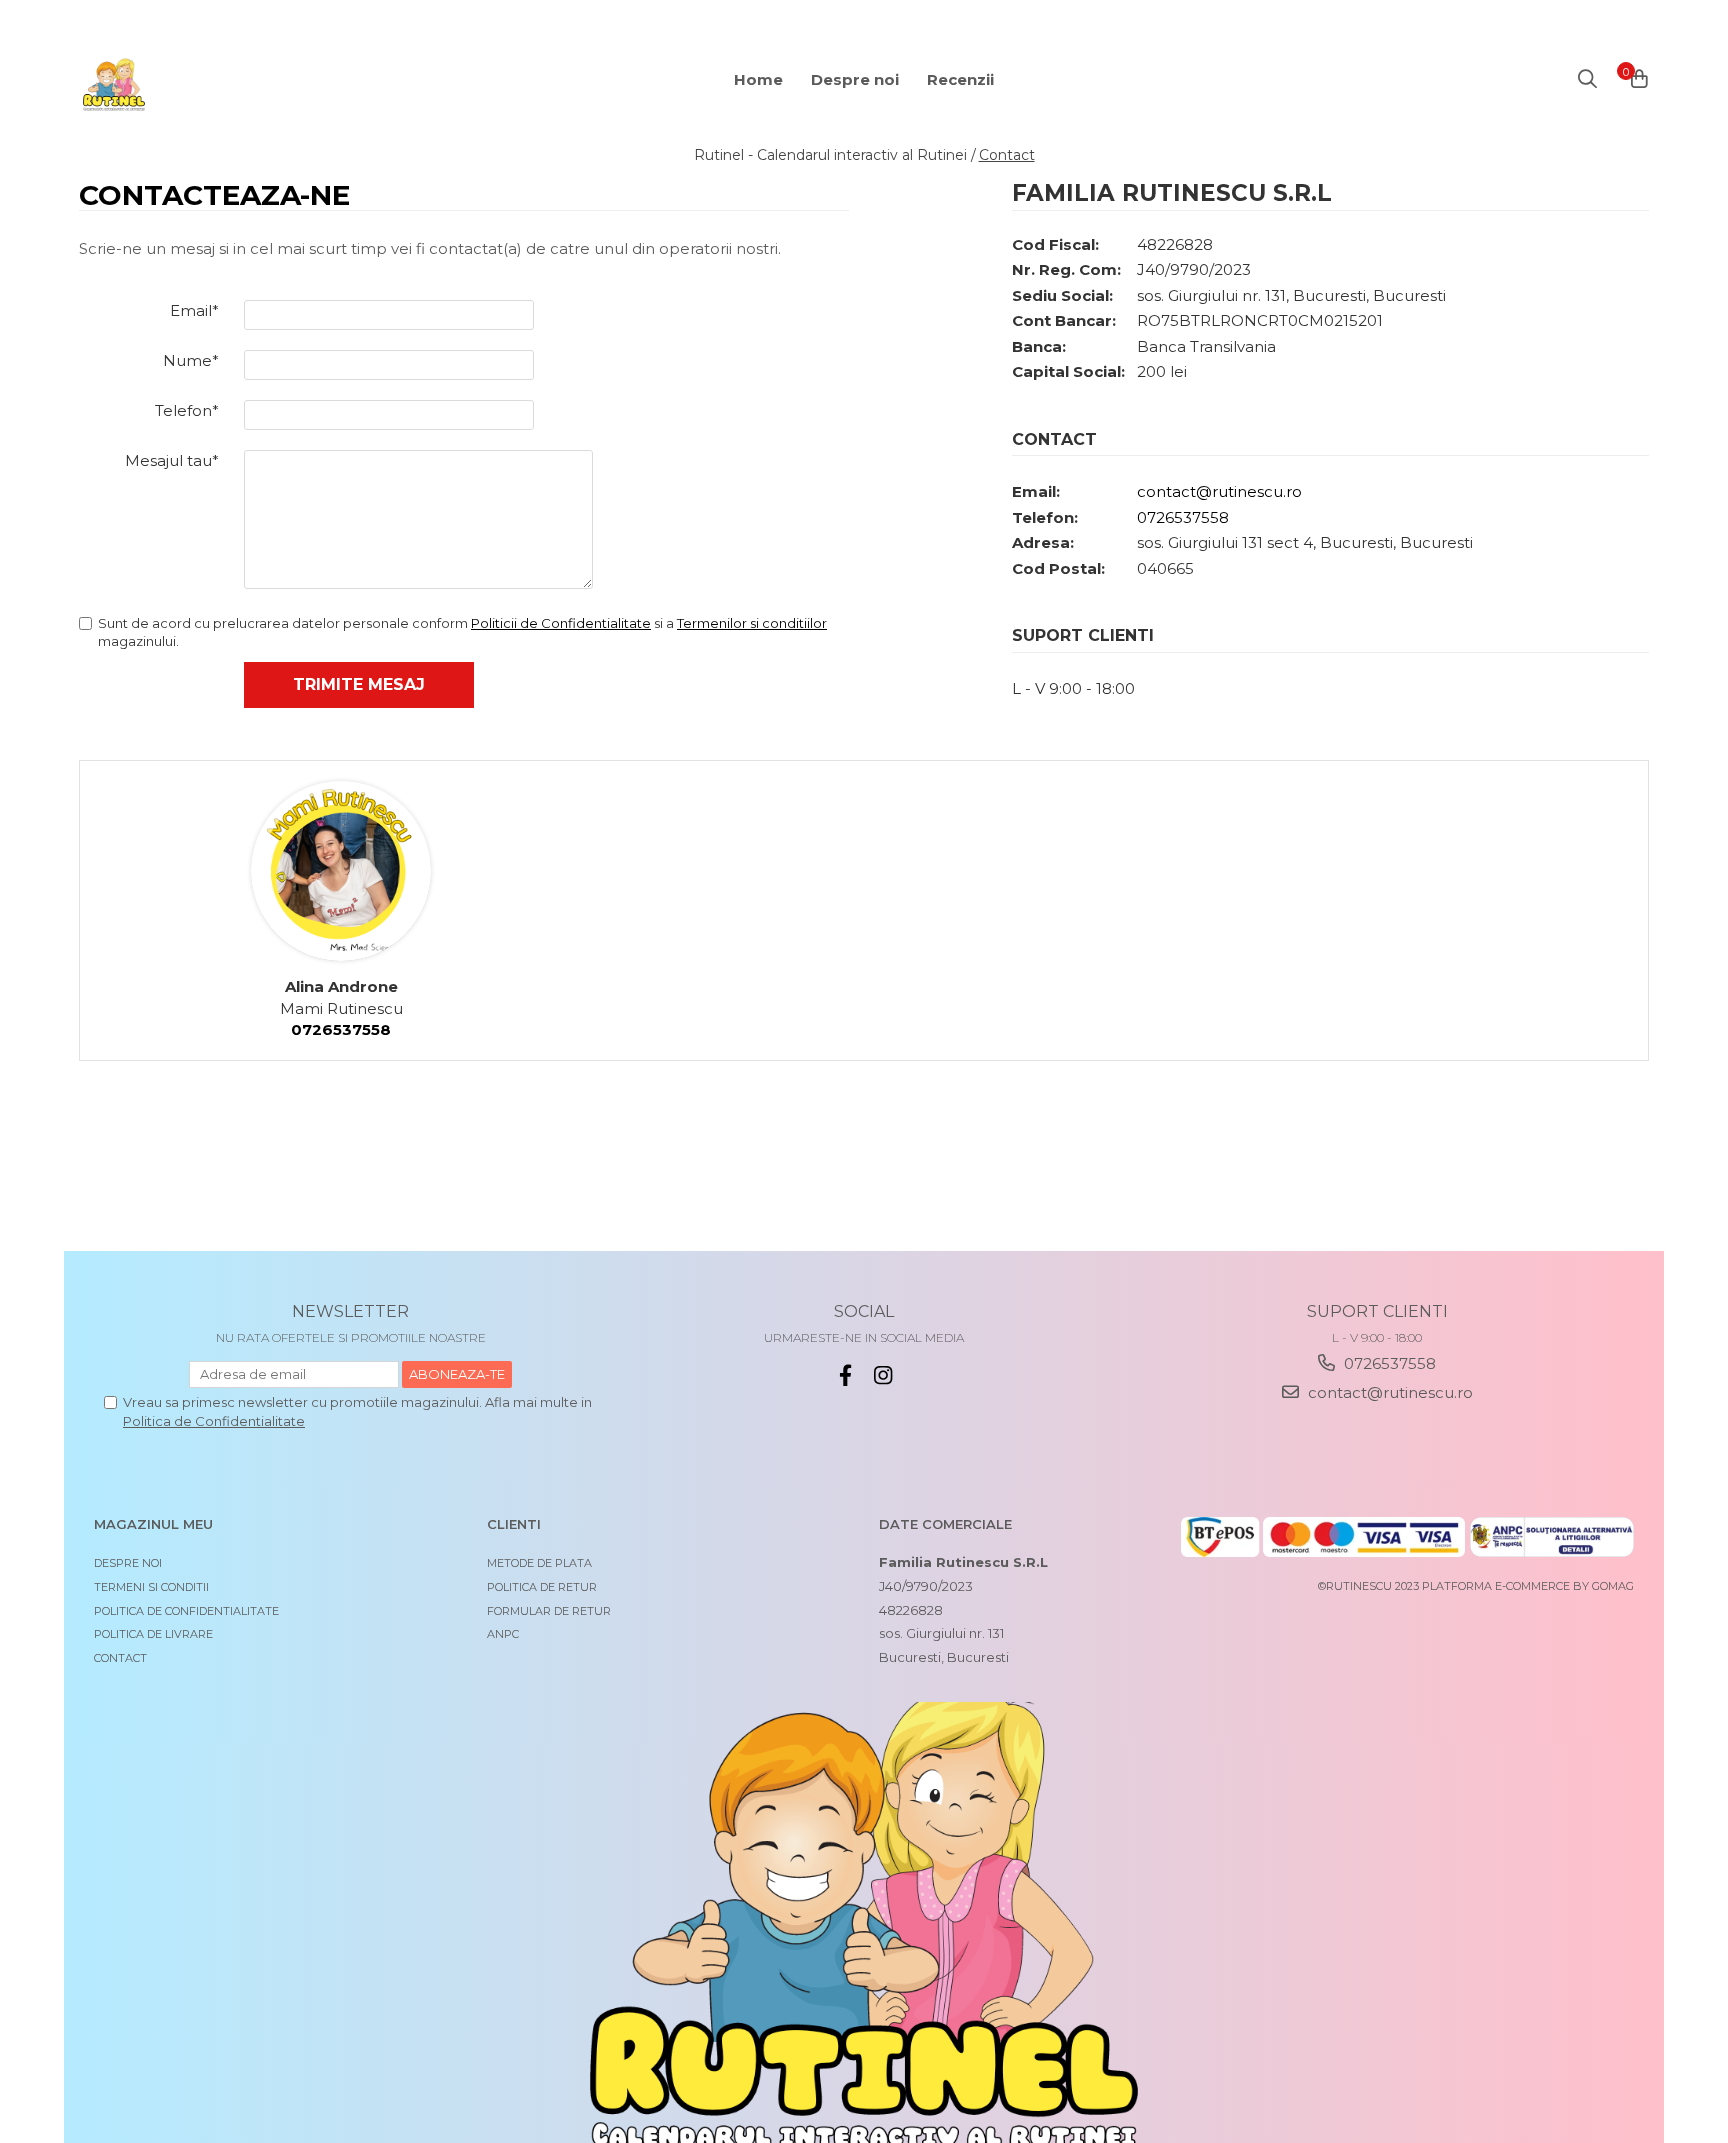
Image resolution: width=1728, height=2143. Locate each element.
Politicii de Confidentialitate (561, 623)
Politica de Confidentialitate (214, 1421)
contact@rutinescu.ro (1219, 491)
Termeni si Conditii (151, 1587)
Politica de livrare (153, 1634)
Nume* (191, 360)
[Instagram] (883, 1375)
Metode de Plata (539, 1563)
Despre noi (128, 1563)
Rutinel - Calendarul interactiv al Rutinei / (835, 155)
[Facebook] (845, 1375)
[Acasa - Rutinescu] (199, 85)
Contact (1007, 155)
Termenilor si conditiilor (752, 623)
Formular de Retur (549, 1611)
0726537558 (1183, 517)
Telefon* (187, 410)
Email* (194, 310)
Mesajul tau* (172, 460)
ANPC (503, 1634)
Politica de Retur (542, 1587)
